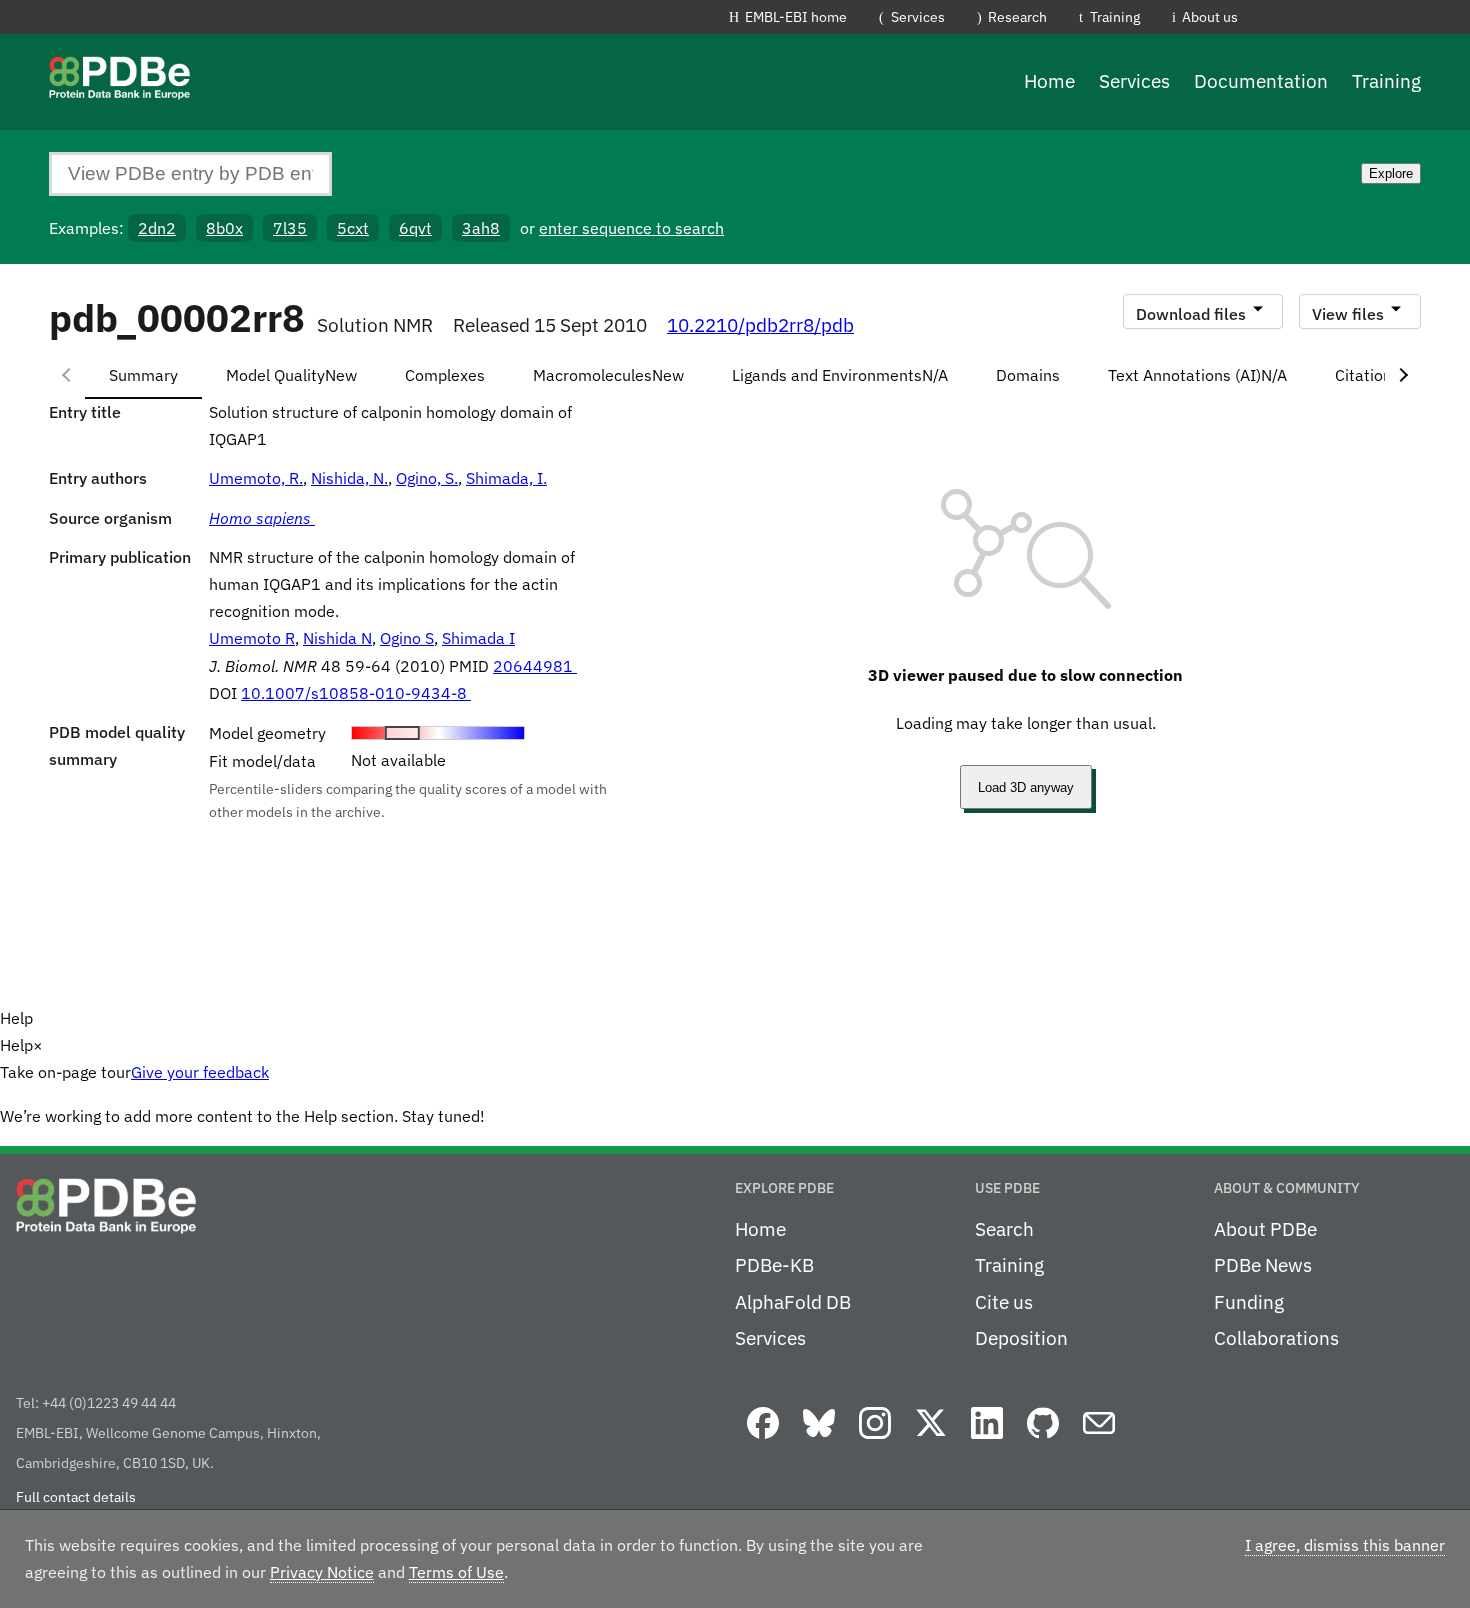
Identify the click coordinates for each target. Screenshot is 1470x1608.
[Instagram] (875, 1440)
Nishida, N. (349, 478)
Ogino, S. (427, 478)
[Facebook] (763, 1440)
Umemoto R (252, 638)
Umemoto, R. (256, 478)
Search (1004, 1229)
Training (1115, 16)
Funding (1249, 1302)
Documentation (1261, 81)
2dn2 (157, 228)
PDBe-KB (774, 1265)
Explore (1391, 173)
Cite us (1004, 1302)
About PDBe (1265, 1229)
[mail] (1099, 1440)
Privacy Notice (322, 1572)
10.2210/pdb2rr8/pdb (760, 325)
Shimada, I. (506, 478)
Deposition (1021, 1338)
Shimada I (478, 638)
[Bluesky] (819, 1440)
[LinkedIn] (987, 1440)
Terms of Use (456, 1572)
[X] (931, 1440)
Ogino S (407, 638)
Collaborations (1276, 1338)
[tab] (143, 375)
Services (918, 16)
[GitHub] (1043, 1440)
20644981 (535, 666)
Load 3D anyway (1026, 787)
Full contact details (76, 1497)
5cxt (353, 228)
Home (1049, 81)
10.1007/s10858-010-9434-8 (356, 693)
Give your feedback (200, 1072)
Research (1017, 16)
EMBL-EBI (1366, 20)
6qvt (415, 228)
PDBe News (1263, 1265)
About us (1210, 16)
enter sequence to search (631, 228)
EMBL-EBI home (796, 16)
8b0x (224, 228)
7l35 (290, 228)
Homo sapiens (262, 518)
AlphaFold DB (793, 1302)
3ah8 (481, 228)
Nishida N (337, 638)
